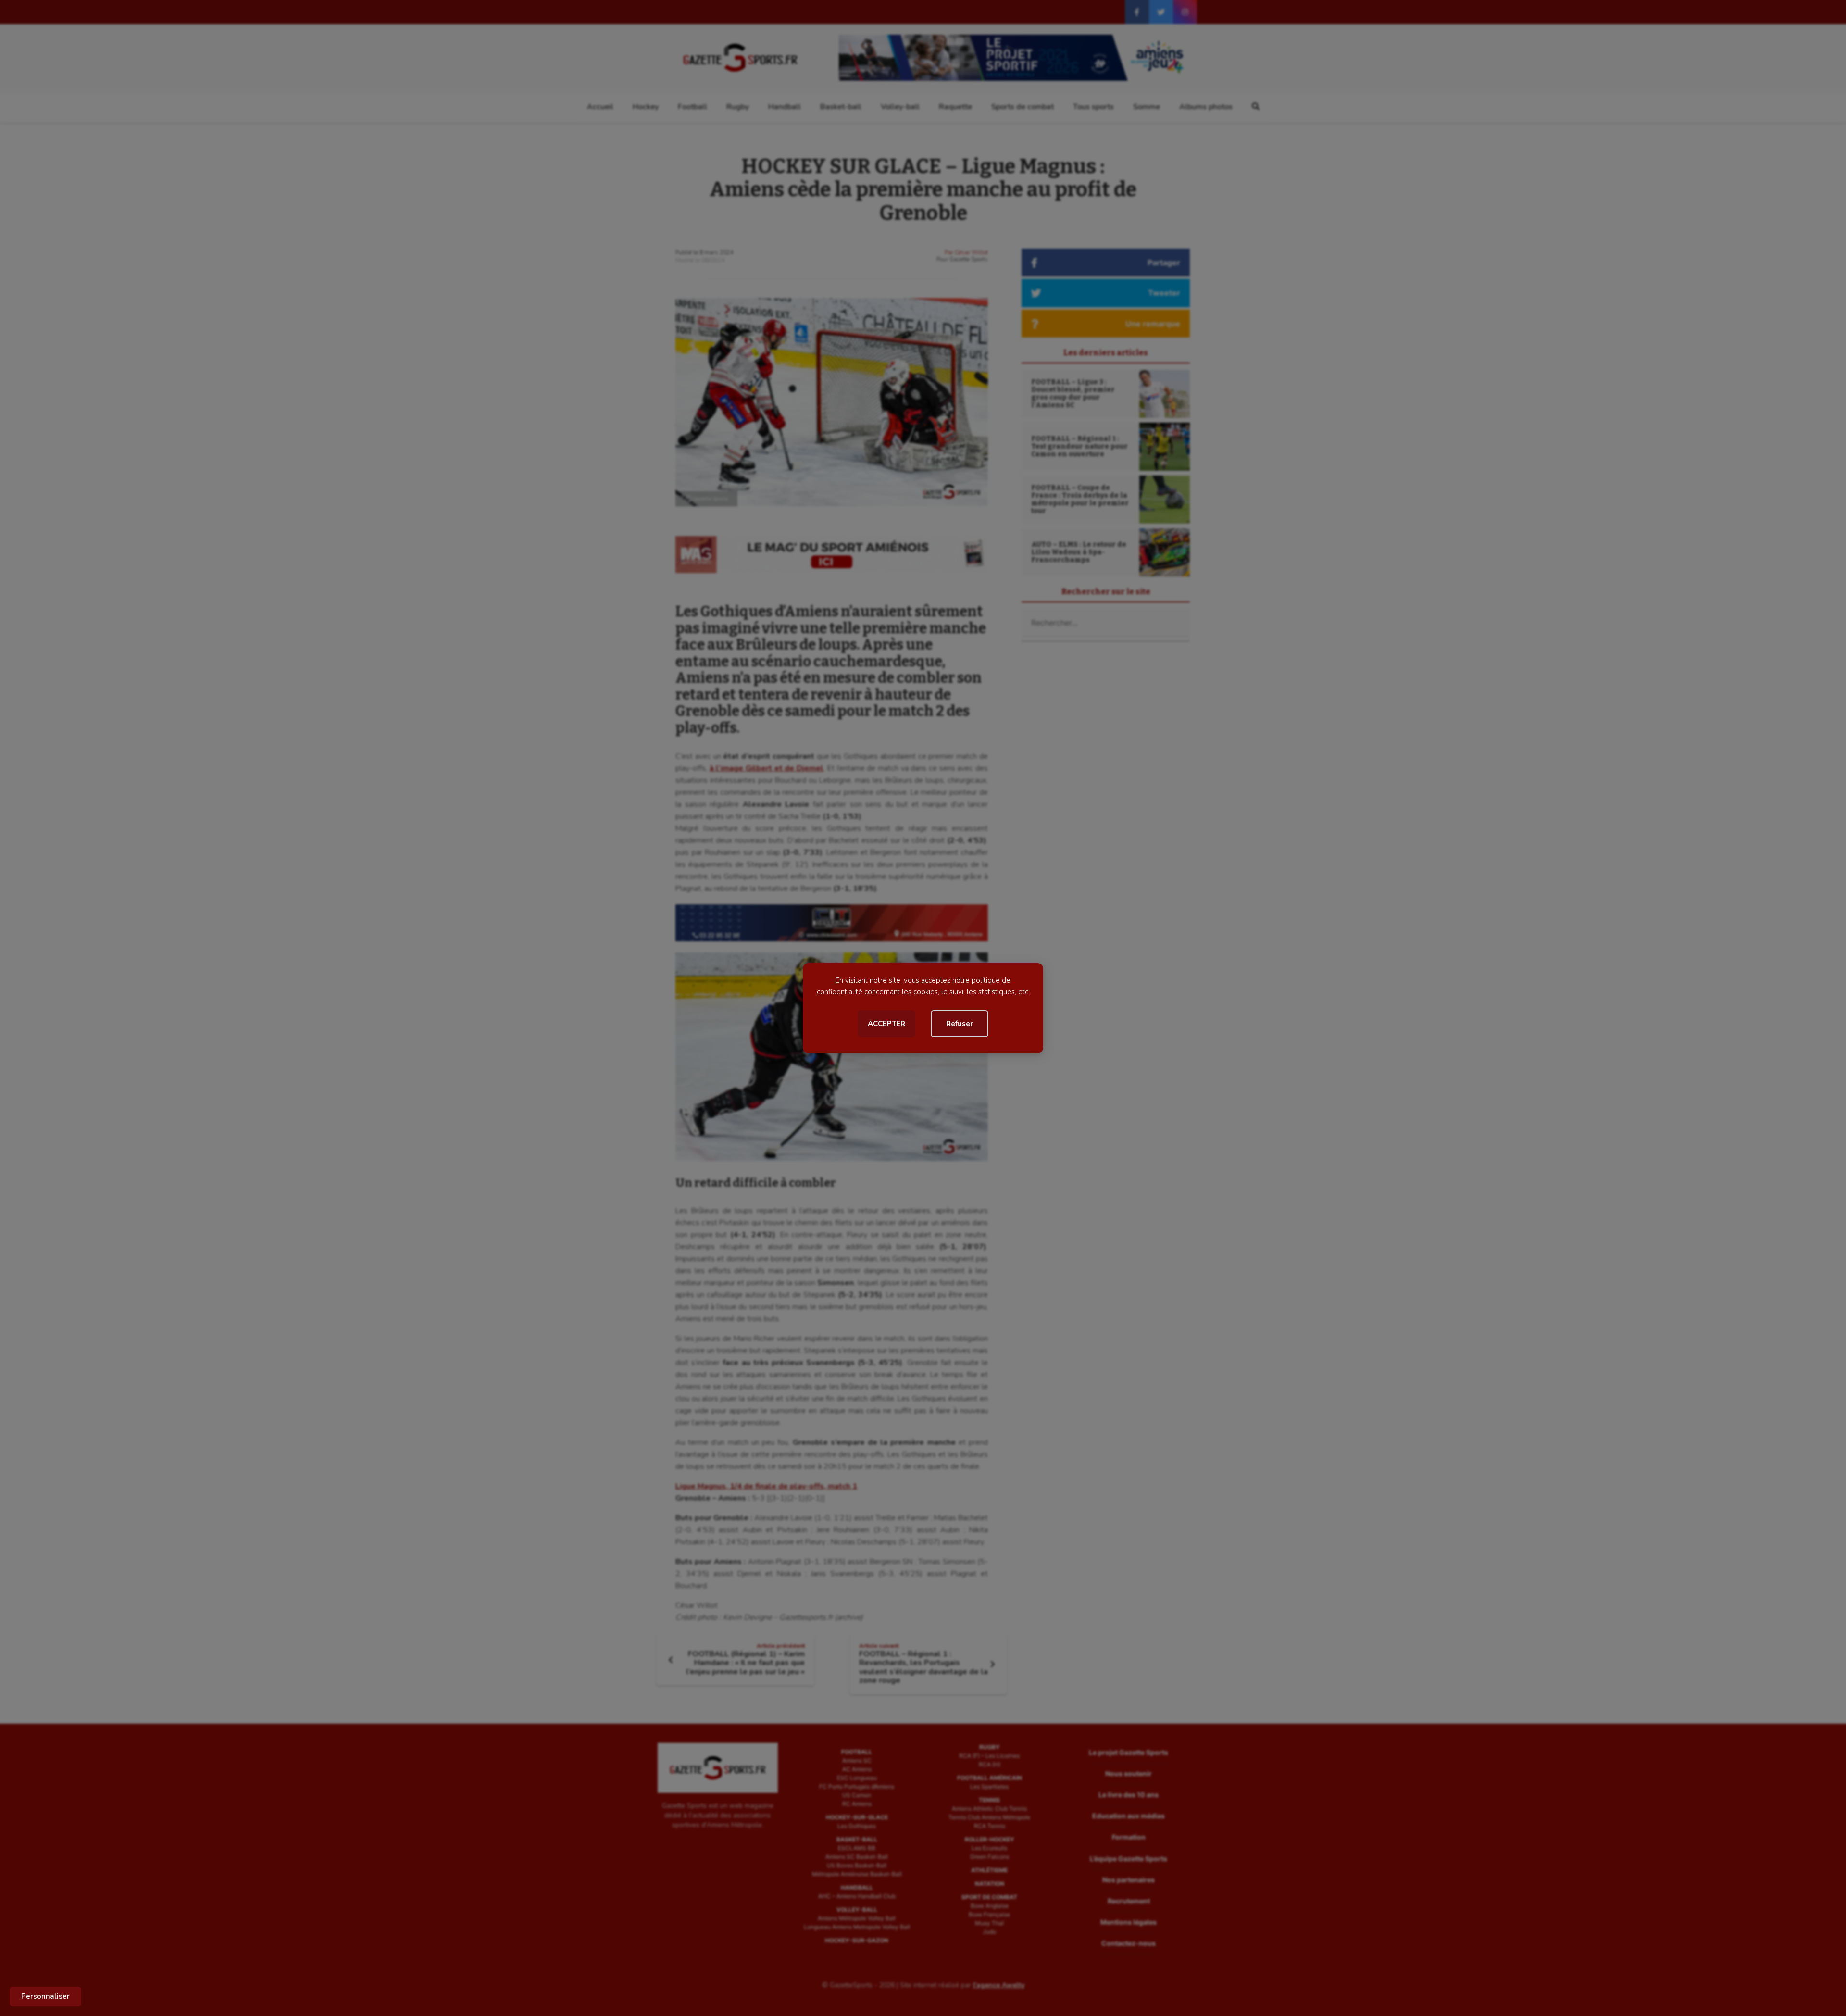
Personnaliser (45, 1996)
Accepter (886, 1024)
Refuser (960, 1024)
